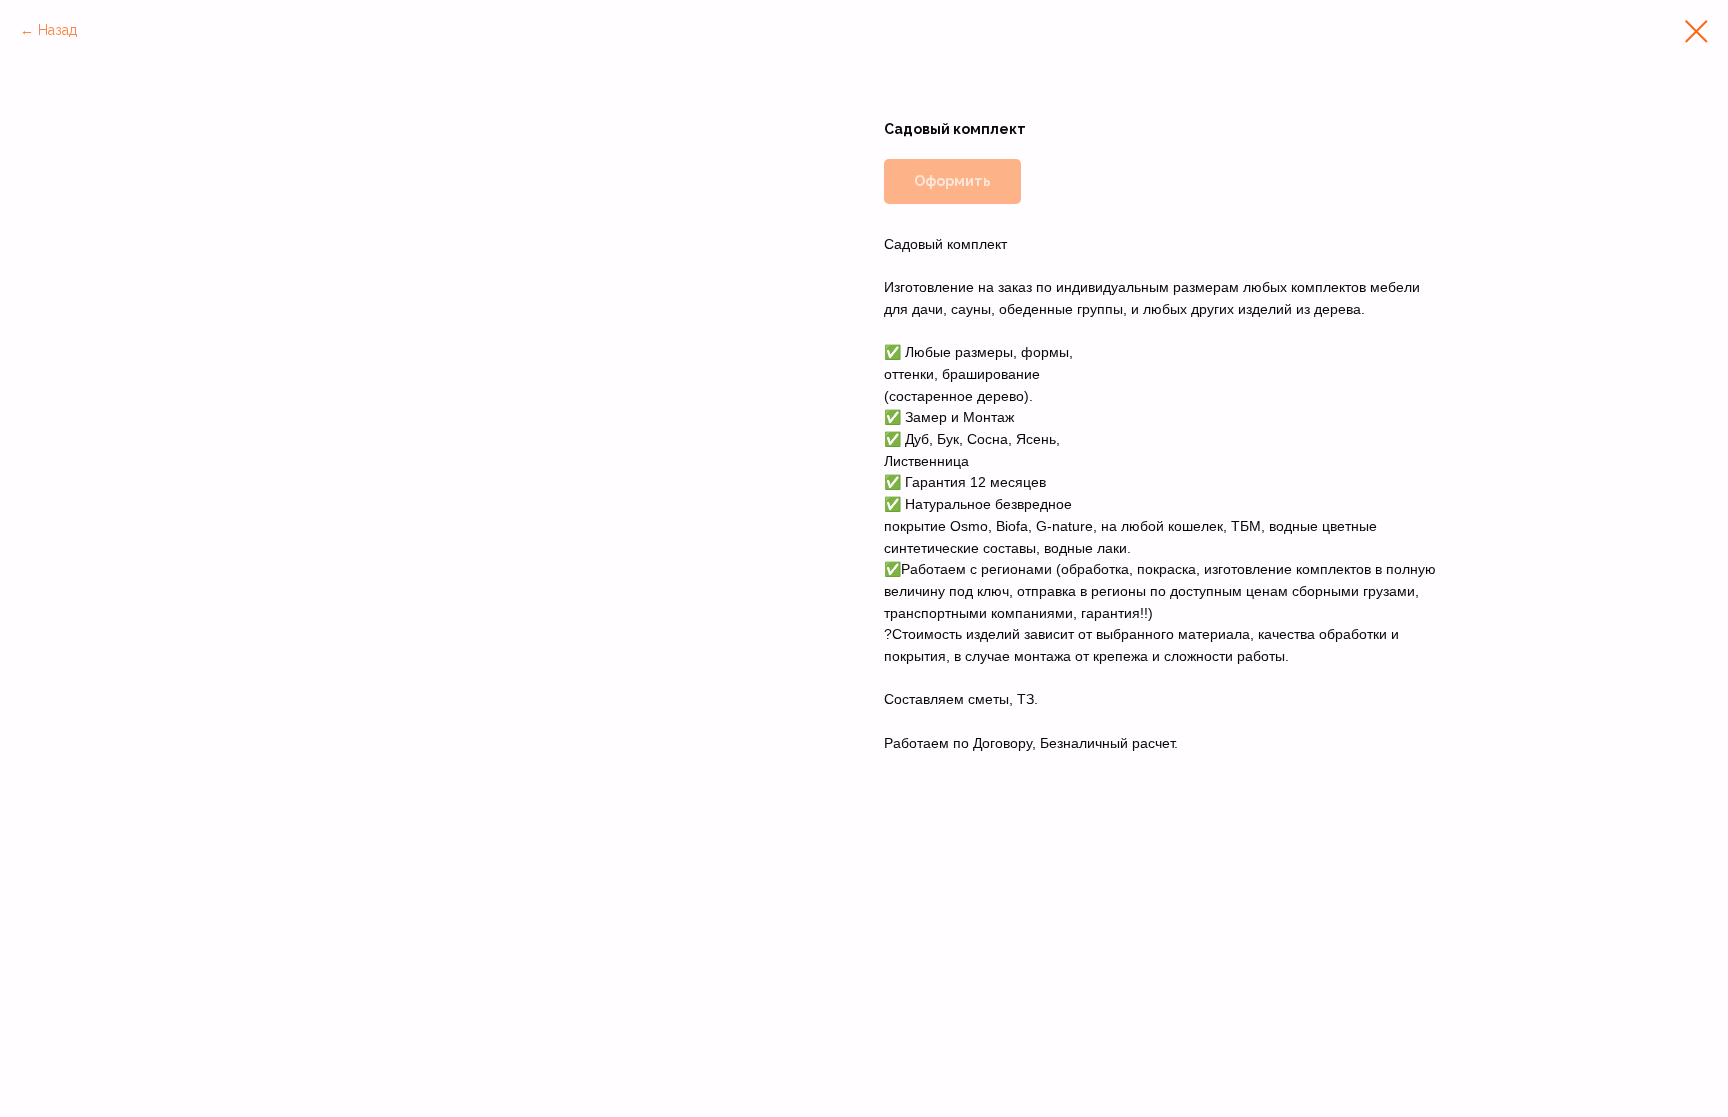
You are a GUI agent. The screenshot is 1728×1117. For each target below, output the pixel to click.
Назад (57, 30)
